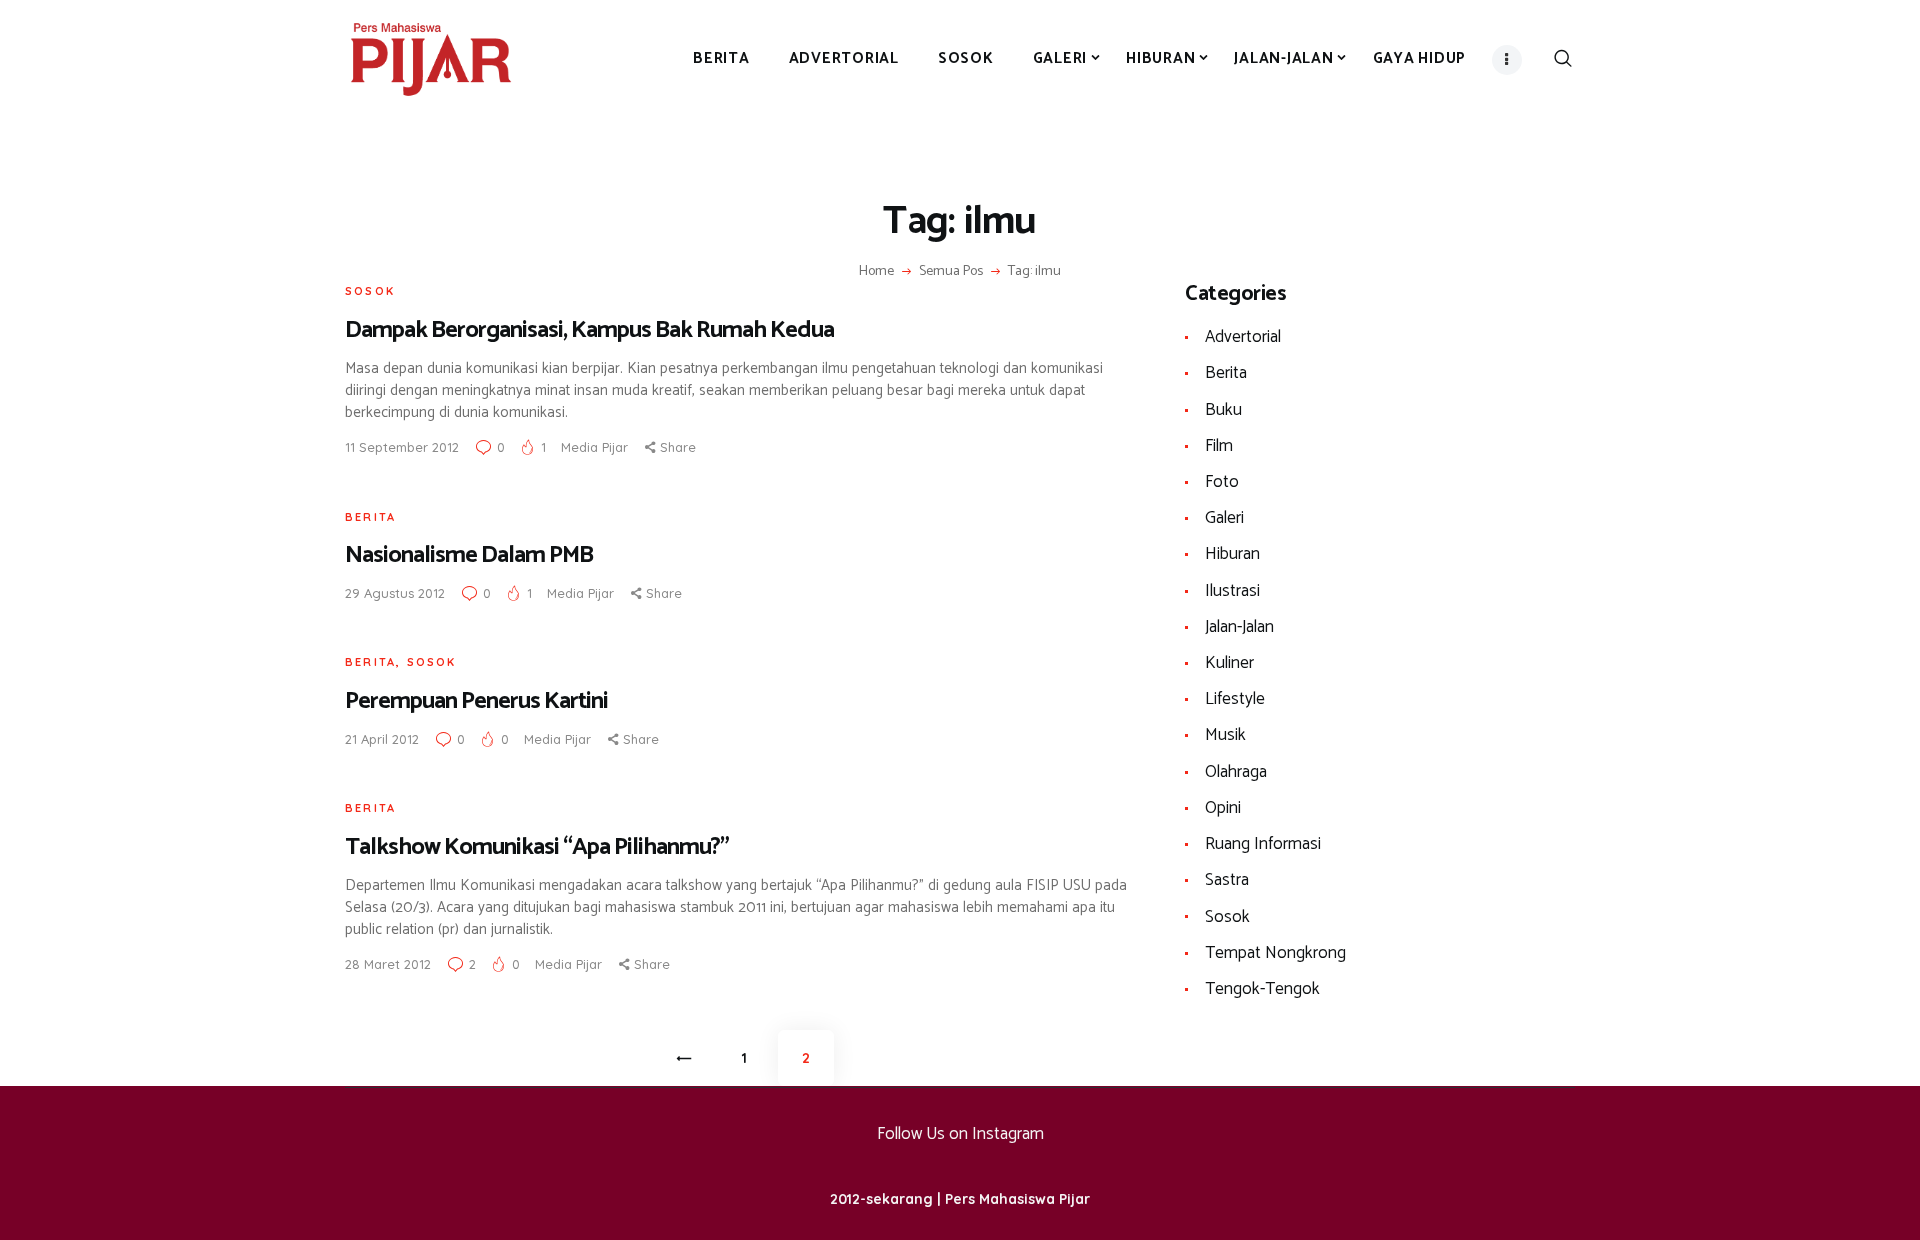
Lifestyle (1235, 699)
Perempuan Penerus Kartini (476, 701)
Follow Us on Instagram (960, 1134)
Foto (1222, 482)
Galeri (1224, 518)
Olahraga (1236, 772)
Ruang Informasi (1263, 844)
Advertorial (1243, 337)
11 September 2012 (402, 447)
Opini (1223, 808)
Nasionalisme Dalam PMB (469, 555)
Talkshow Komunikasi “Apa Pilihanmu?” (537, 847)
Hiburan (1232, 554)
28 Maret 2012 (388, 964)
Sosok (370, 291)
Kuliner (1229, 663)
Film (1219, 446)
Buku (1223, 410)
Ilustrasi (1232, 591)
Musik (1225, 735)
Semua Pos (951, 271)
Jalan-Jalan (1239, 627)
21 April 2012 (382, 739)
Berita (370, 517)
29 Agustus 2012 (395, 593)
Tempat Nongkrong (1275, 953)
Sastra (1227, 880)
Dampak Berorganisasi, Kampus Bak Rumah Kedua (589, 330)
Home (876, 272)
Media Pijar (596, 447)
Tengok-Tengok (1262, 989)
